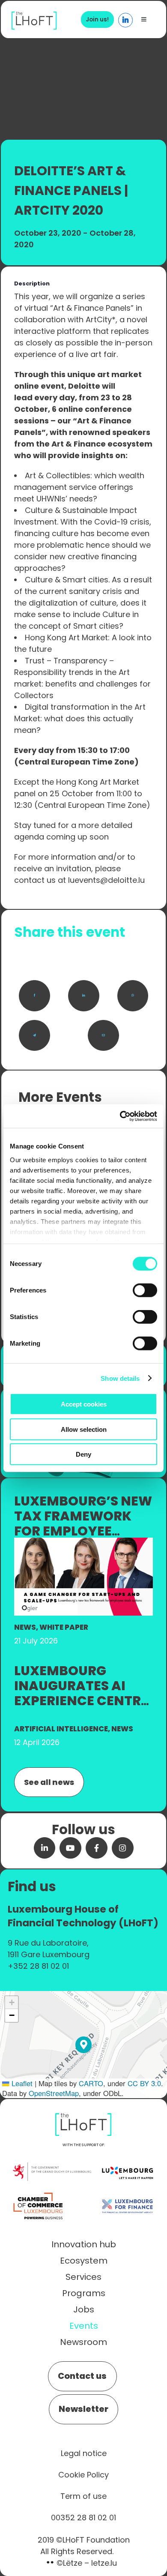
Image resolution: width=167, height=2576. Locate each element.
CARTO (91, 2083)
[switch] (145, 1290)
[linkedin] (45, 1848)
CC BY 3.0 (144, 2083)
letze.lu (104, 2563)
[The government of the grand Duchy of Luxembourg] (52, 2167)
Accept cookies (84, 1404)
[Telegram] (34, 1036)
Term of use (83, 2496)
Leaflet (21, 2083)
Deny (83, 1454)
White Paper (64, 1627)
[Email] (103, 1036)
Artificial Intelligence (61, 1729)
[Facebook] (34, 996)
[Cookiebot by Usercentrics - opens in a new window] (120, 1116)
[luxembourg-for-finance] (127, 2193)
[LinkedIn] (84, 996)
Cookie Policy (83, 2475)
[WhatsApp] (133, 996)
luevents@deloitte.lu (106, 880)
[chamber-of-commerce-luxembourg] (40, 2193)
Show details (120, 1378)
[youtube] (70, 1848)
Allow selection (84, 1429)
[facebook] (97, 1848)
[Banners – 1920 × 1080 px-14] (83, 1542)
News (25, 1627)
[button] (84, 2045)
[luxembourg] (127, 2159)
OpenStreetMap (54, 2093)
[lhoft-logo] (34, 16)
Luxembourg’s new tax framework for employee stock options (83, 1523)
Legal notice (84, 2453)
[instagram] (123, 1848)
